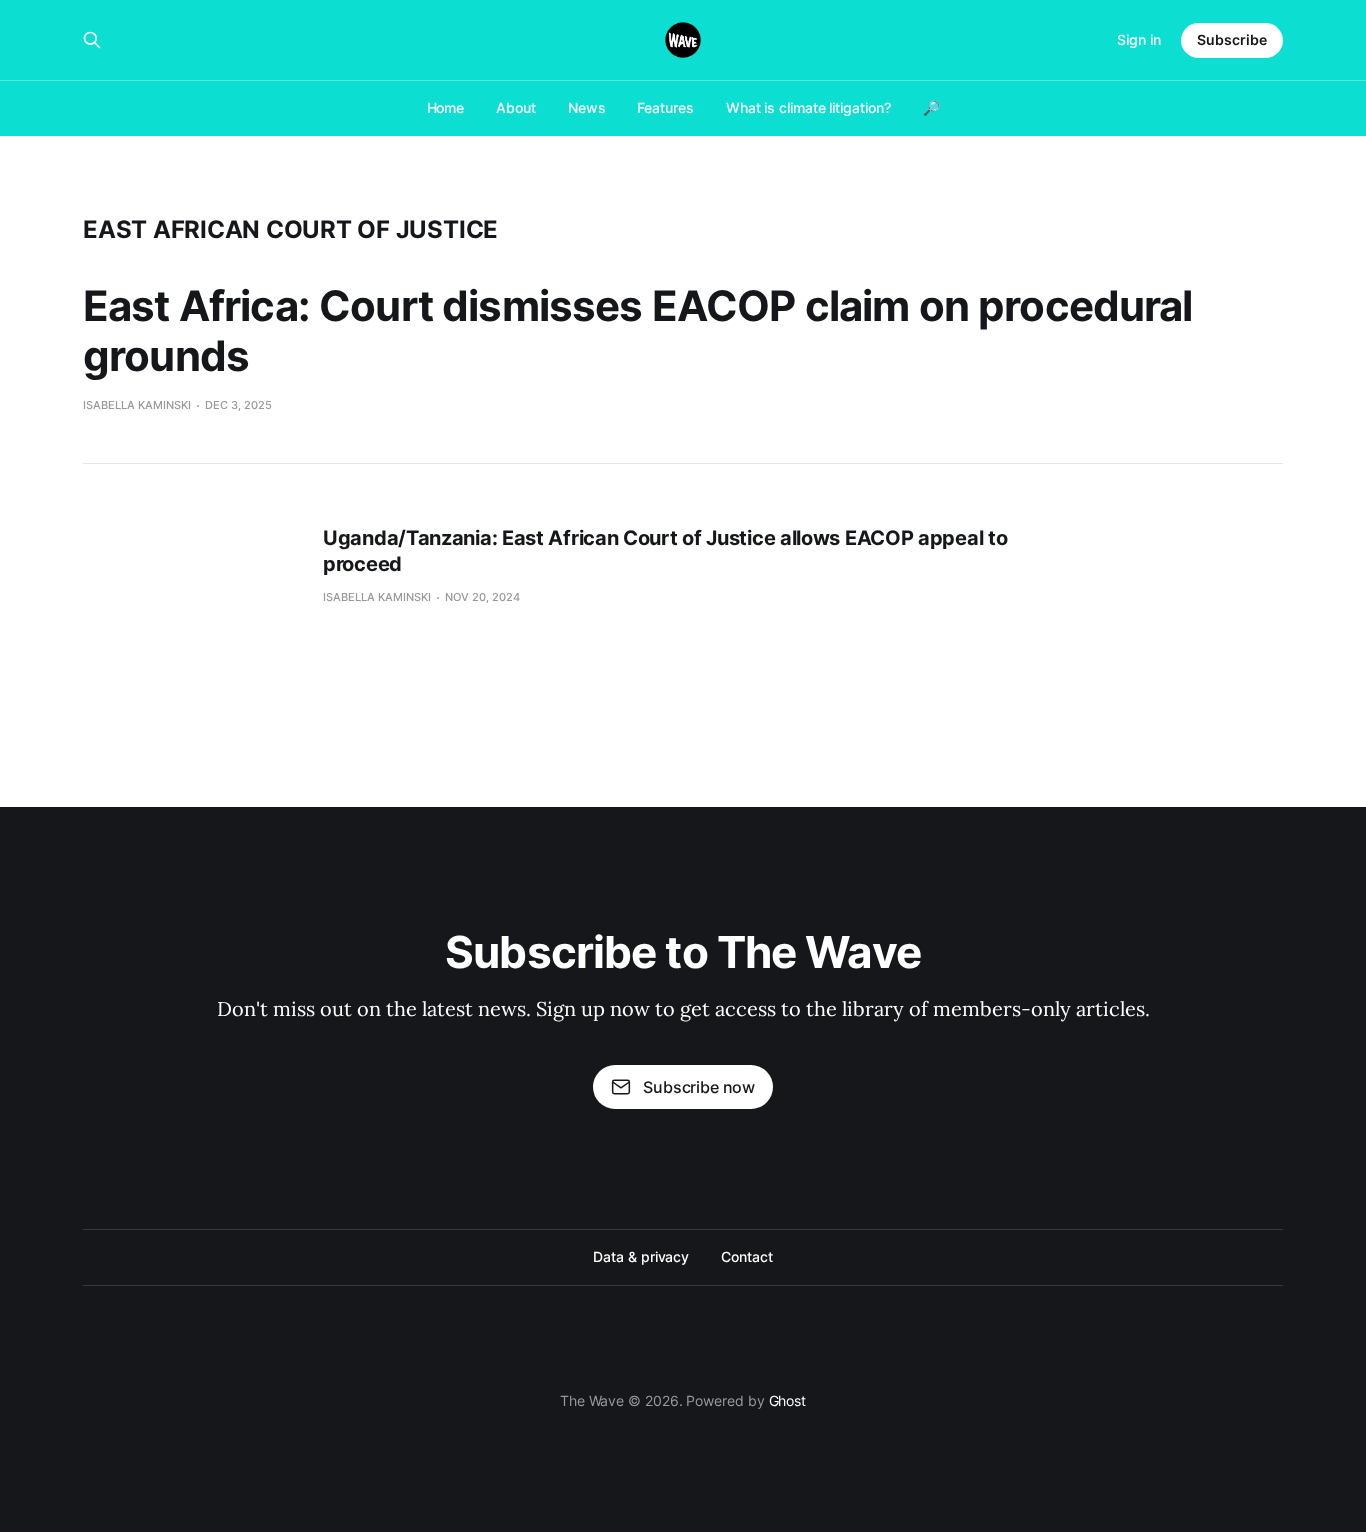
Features (665, 107)
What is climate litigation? (808, 107)
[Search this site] (92, 40)
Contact (746, 1256)
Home (446, 107)
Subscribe (1232, 39)
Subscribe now (699, 1087)
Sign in (1139, 39)
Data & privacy (641, 1256)
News (587, 107)
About (516, 107)
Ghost (788, 1400)
